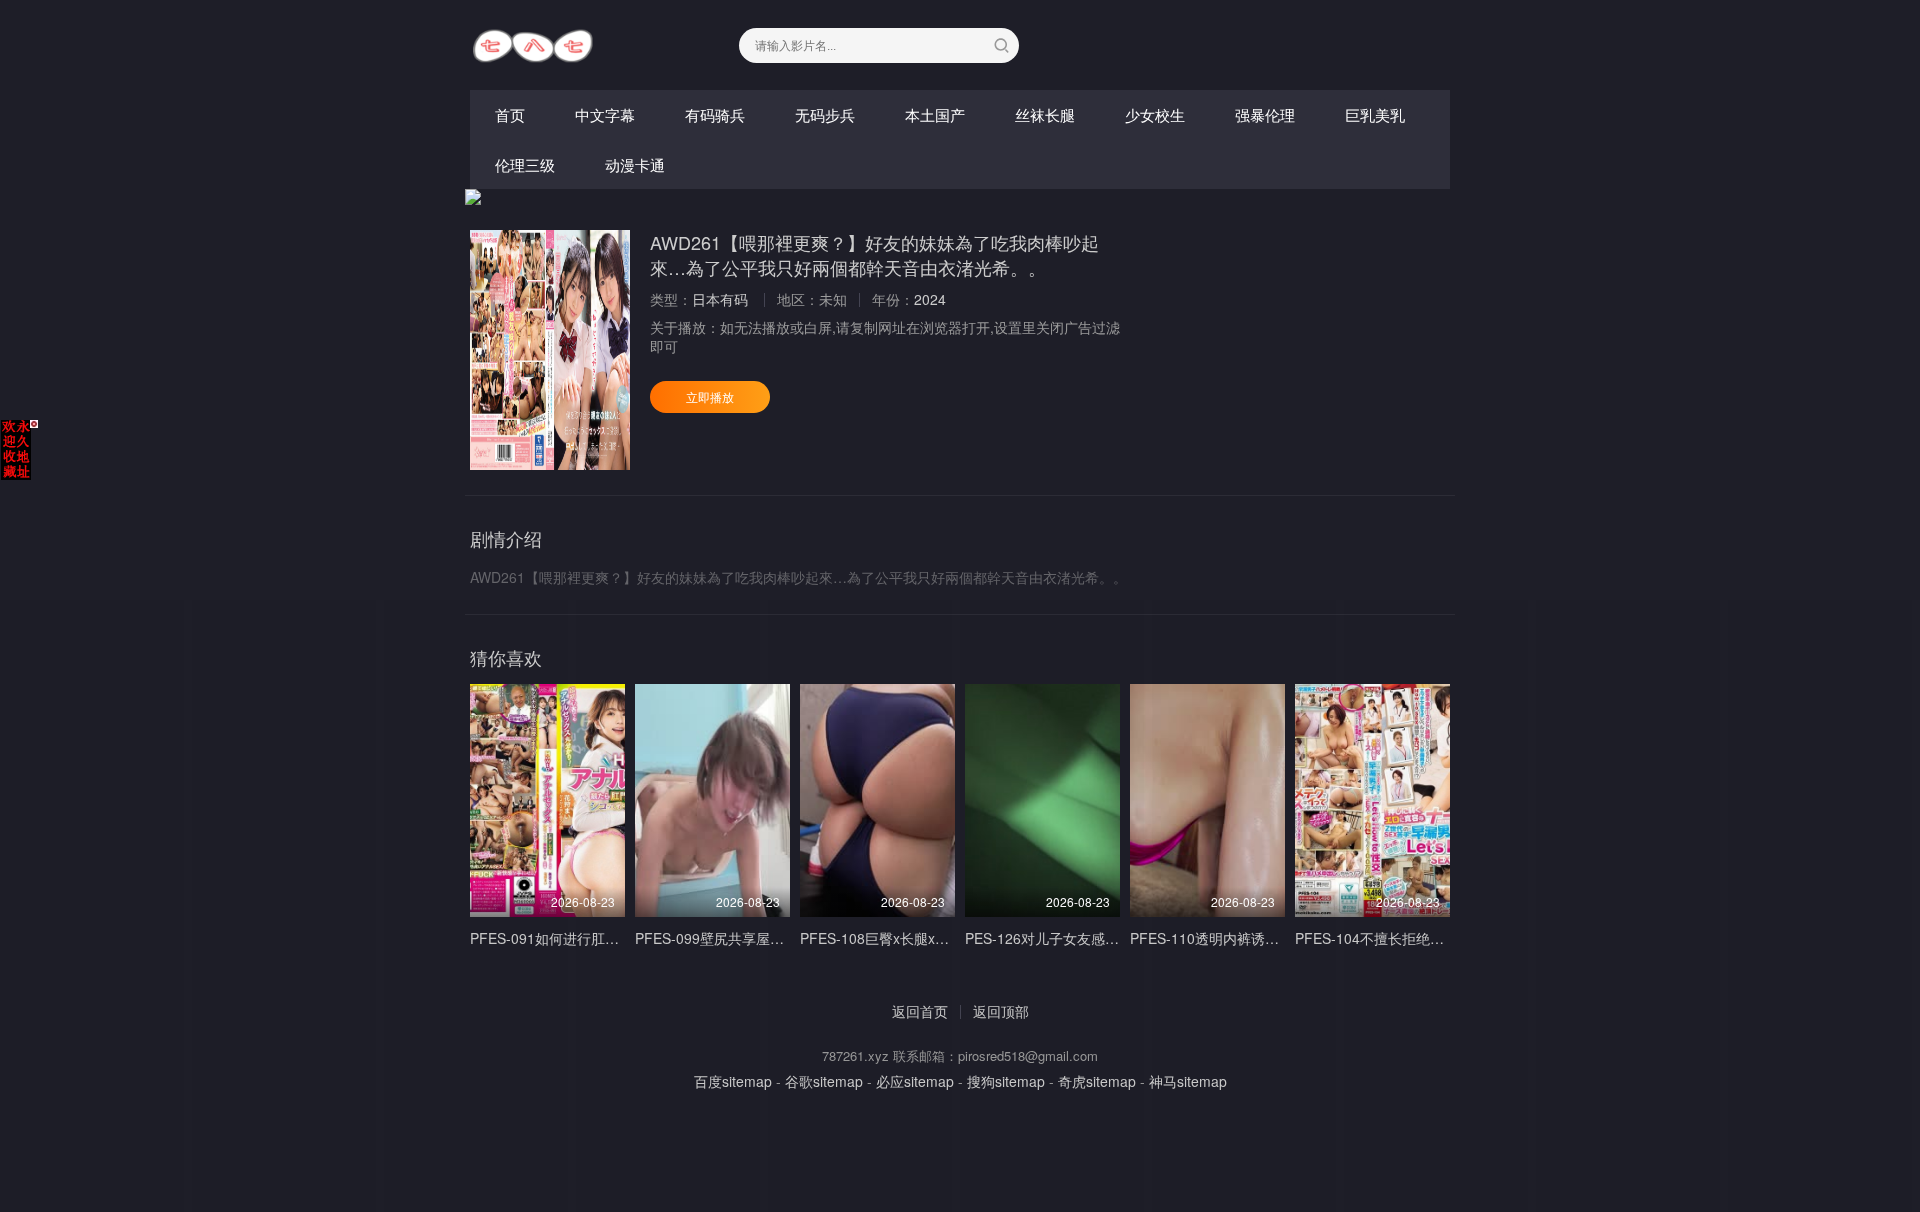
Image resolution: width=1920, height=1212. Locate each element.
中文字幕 (605, 114)
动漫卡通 (635, 164)
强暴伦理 (1265, 114)
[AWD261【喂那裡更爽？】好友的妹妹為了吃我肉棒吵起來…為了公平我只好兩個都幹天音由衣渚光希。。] (550, 350)
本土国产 (935, 114)
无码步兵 (825, 114)
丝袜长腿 (1045, 114)
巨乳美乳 (1375, 114)
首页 (510, 114)
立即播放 (710, 396)
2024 (930, 299)
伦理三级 (525, 164)
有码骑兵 (715, 114)
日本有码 (720, 299)
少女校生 (1155, 114)
